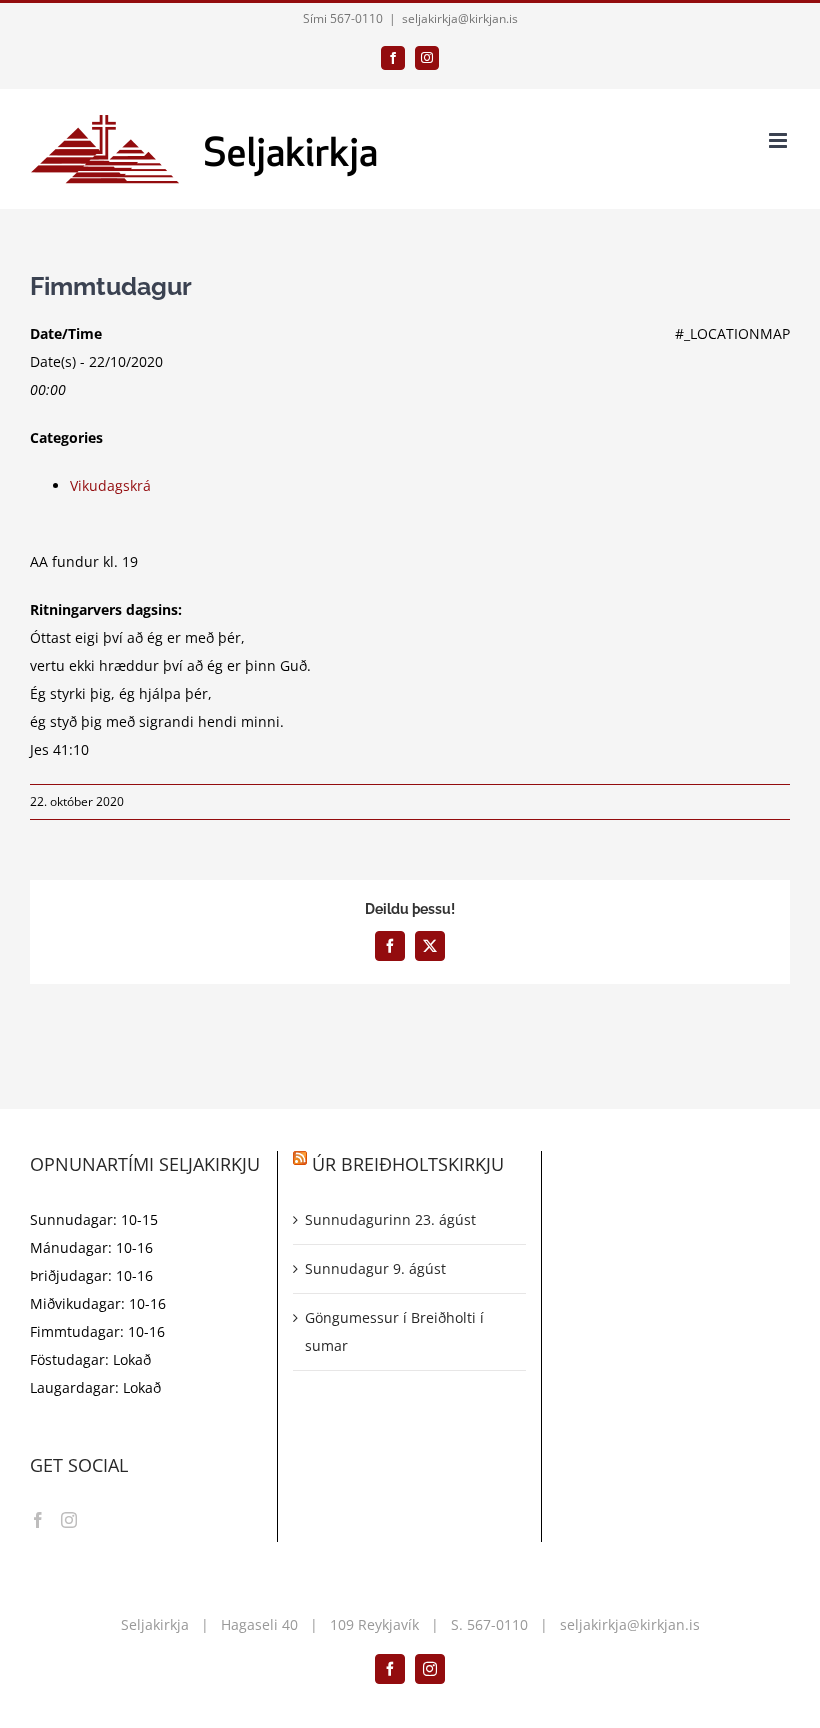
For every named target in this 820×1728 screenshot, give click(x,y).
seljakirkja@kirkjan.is (460, 18)
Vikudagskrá (110, 485)
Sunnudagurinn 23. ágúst (390, 1219)
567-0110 (497, 1624)
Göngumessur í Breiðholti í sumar (394, 1331)
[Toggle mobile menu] (779, 140)
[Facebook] (38, 1520)
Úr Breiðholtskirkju (408, 1164)
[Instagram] (69, 1520)
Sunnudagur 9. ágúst (375, 1268)
